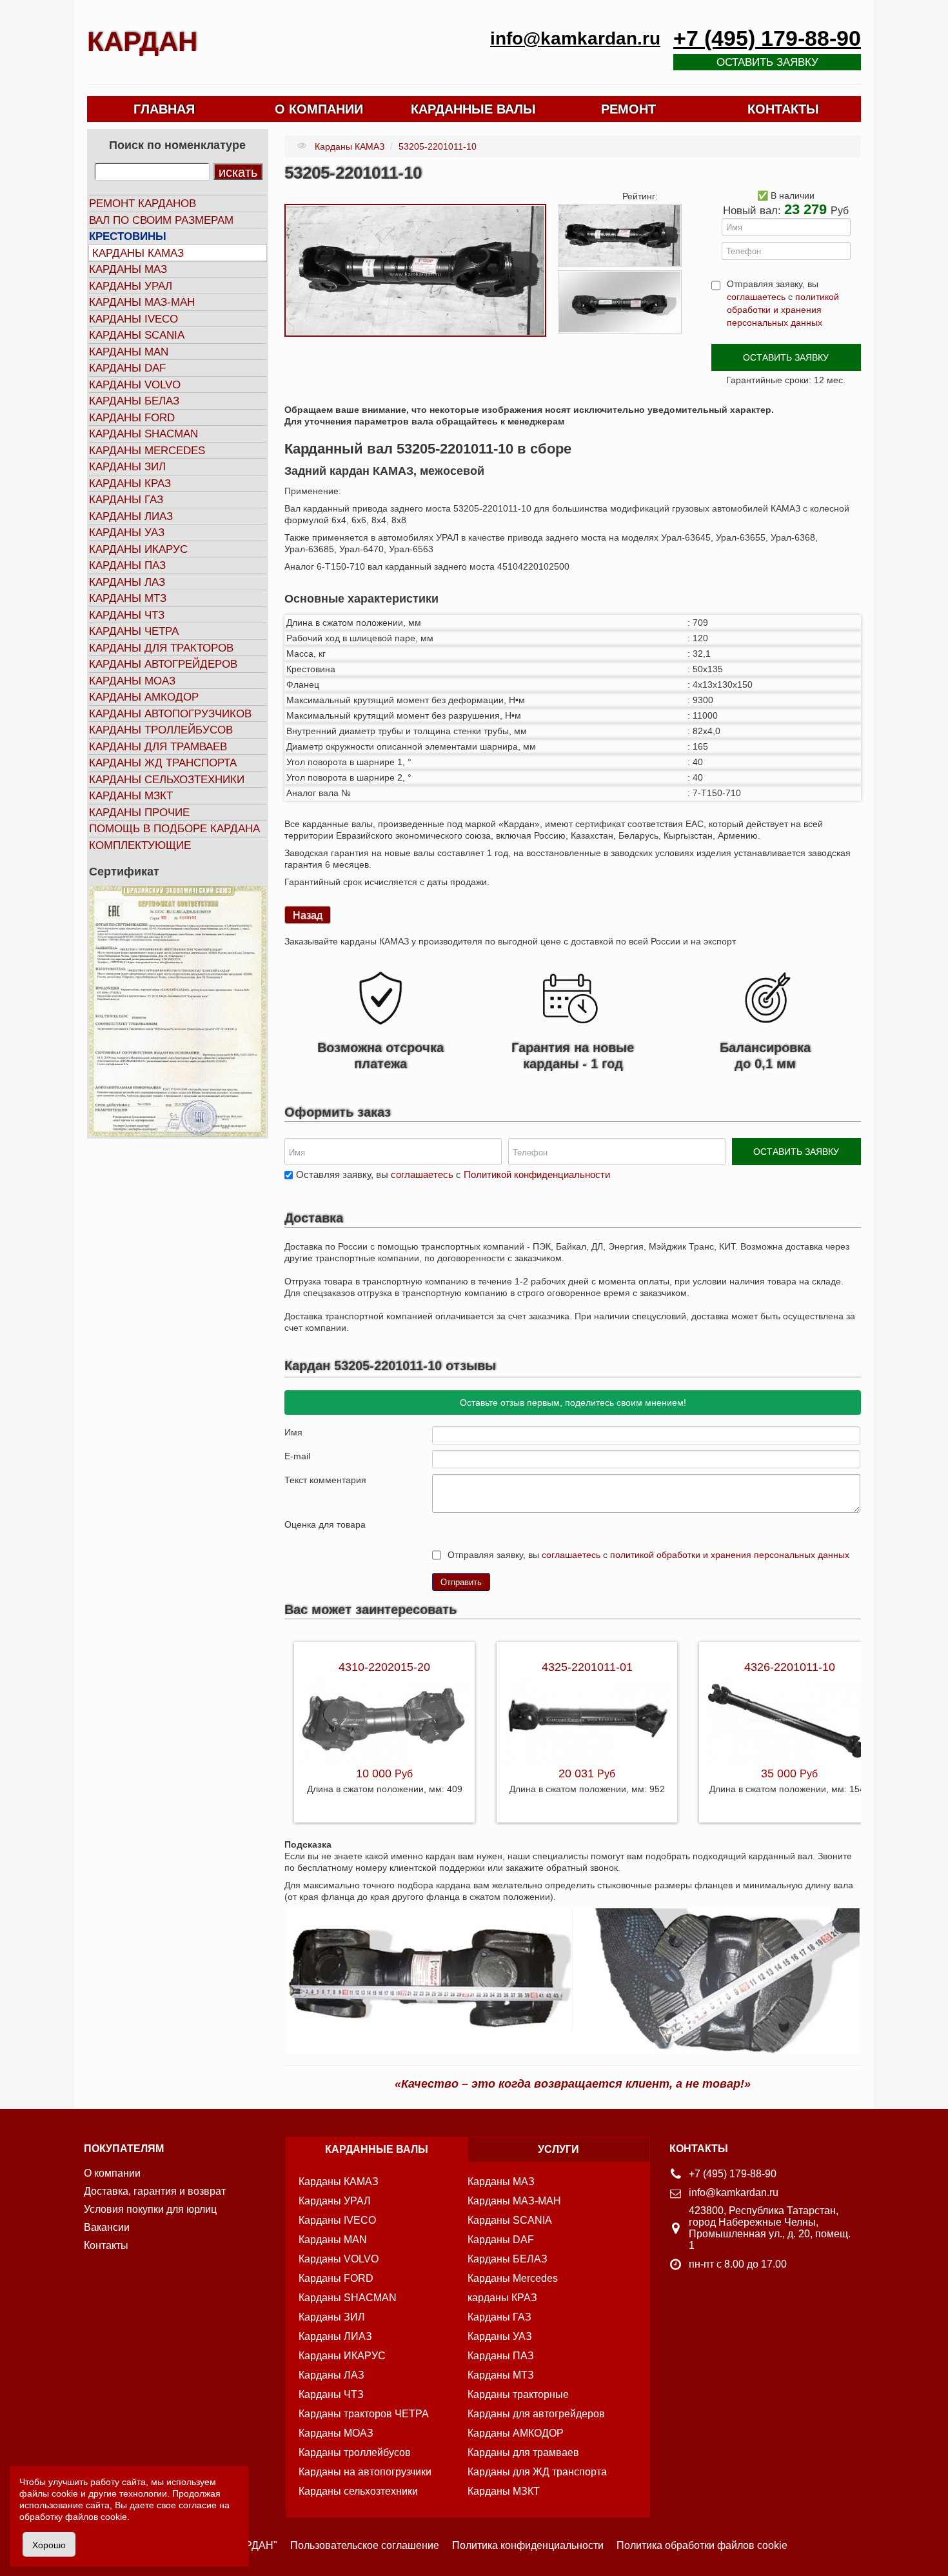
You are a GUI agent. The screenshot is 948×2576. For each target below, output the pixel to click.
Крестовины (128, 236)
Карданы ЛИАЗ (131, 516)
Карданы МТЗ (128, 598)
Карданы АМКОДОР (144, 697)
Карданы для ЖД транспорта (537, 2472)
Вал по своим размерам (161, 220)
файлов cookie (96, 2517)
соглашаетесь (756, 297)
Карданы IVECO (133, 319)
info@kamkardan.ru (575, 38)
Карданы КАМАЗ (138, 253)
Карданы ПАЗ (127, 565)
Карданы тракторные (518, 2394)
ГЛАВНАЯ (164, 109)
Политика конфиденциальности (528, 2545)
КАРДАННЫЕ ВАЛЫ (473, 109)
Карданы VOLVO (135, 385)
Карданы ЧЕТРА (134, 631)
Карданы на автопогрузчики (365, 2472)
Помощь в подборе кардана (174, 829)
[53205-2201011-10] (415, 270)
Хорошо (49, 2544)
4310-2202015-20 (384, 1667)
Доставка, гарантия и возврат (155, 2191)
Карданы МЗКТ (131, 796)
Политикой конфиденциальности (537, 1174)
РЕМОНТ (628, 109)
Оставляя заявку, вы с (453, 1174)
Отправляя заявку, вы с (783, 303)
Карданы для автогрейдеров (536, 2414)
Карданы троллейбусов (161, 730)
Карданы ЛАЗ (127, 582)
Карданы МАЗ (128, 269)
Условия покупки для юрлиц (150, 2209)
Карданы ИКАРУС (138, 549)
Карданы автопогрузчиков (170, 714)
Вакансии (107, 2227)
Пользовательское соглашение (365, 2545)
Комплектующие (140, 845)
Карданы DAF (127, 368)
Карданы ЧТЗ (127, 615)
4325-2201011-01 (587, 1667)
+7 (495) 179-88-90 (767, 38)
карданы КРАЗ (502, 2298)
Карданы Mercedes (513, 2278)
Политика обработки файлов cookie (702, 2545)
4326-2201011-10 (790, 1667)
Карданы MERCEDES (147, 451)
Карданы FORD (132, 418)
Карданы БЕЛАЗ (134, 401)
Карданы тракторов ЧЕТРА (364, 2414)
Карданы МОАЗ (132, 681)
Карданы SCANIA (137, 335)
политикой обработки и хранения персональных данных (783, 310)
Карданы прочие (139, 813)
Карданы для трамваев (158, 747)
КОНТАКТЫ (783, 109)
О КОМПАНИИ (319, 109)
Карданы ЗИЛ (127, 467)
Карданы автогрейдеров (163, 664)
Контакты (106, 2245)
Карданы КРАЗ (130, 484)
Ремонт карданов (143, 204)
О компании (112, 2173)
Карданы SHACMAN (143, 434)
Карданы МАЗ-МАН (142, 302)
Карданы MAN (129, 352)
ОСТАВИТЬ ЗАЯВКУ (786, 357)
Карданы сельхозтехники (167, 780)
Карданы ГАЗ (126, 500)
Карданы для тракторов (161, 648)
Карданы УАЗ (127, 533)
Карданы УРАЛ (131, 286)
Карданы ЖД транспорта (163, 763)
